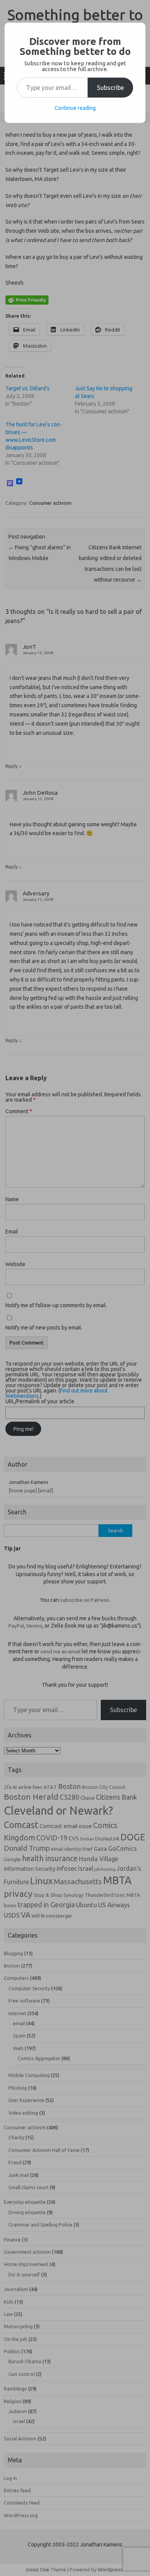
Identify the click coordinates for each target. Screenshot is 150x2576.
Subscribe (110, 88)
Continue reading (75, 108)
